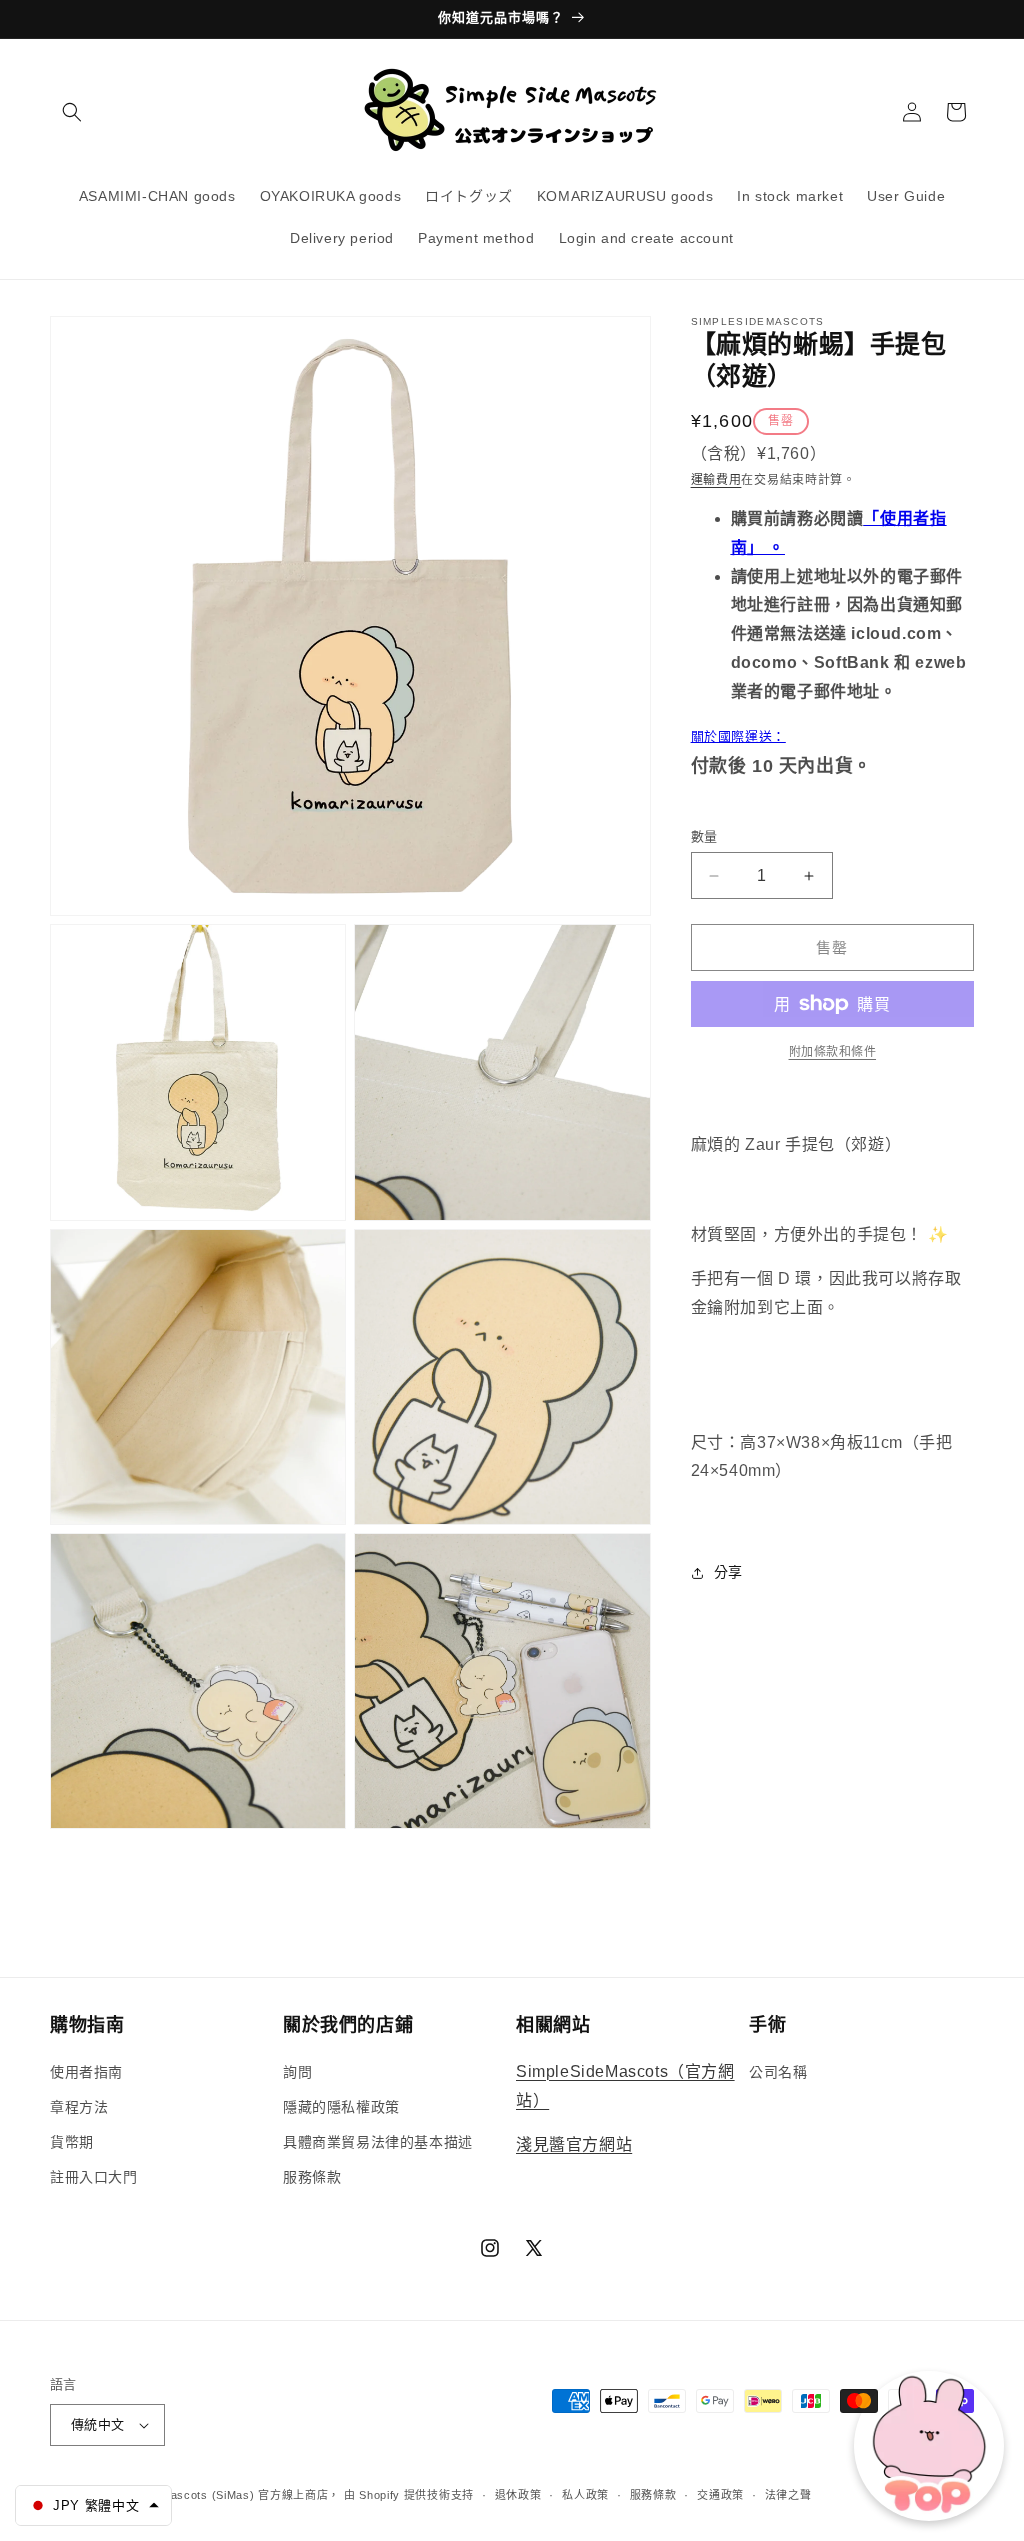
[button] (72, 112)
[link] (832, 1052)
